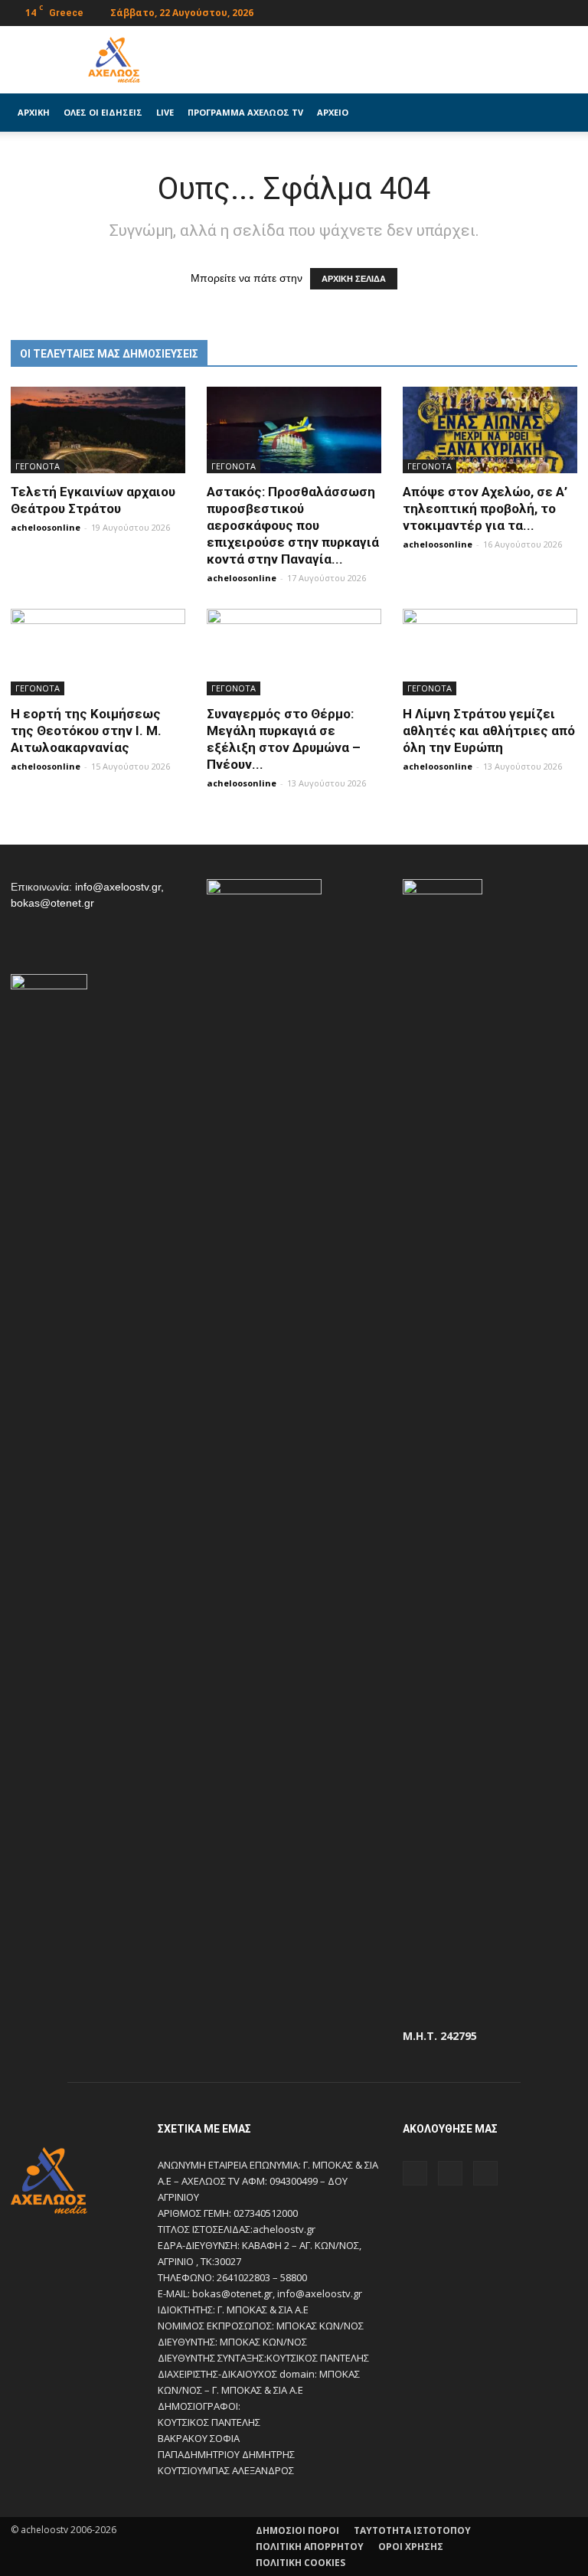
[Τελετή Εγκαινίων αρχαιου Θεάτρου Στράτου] (98, 430)
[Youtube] (566, 11)
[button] (559, 113)
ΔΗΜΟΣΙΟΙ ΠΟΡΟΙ (297, 2530)
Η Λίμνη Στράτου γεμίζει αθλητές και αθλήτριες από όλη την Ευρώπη (489, 731)
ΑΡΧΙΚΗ (34, 112)
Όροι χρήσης (411, 2547)
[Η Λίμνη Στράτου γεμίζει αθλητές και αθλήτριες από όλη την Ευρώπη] (490, 652)
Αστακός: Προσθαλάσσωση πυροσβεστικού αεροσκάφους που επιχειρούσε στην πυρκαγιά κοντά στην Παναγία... (293, 525)
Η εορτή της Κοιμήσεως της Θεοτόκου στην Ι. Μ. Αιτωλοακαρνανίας (86, 731)
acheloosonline (46, 527)
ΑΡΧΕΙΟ (333, 112)
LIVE (165, 112)
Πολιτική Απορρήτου (310, 2547)
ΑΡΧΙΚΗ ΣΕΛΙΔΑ (354, 279)
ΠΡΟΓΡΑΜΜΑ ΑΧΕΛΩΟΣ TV (245, 112)
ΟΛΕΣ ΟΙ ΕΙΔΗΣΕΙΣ (103, 112)
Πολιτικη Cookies (301, 2563)
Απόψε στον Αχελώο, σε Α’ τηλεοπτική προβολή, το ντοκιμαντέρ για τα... (485, 508)
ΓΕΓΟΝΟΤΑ (38, 466)
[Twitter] (541, 11)
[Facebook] (515, 11)
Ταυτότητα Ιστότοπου (412, 2530)
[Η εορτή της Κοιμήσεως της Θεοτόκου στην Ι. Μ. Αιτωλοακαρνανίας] (98, 652)
